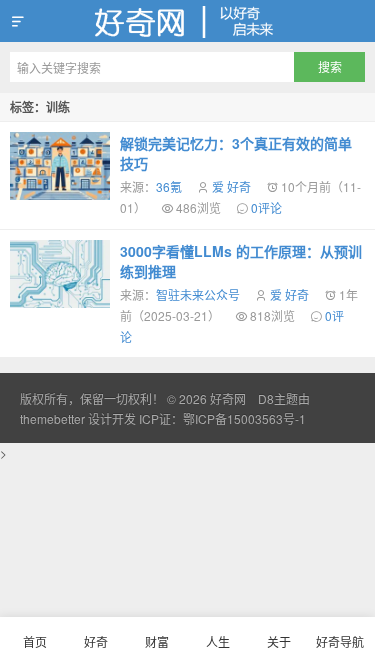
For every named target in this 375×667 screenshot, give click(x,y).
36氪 (169, 186)
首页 (35, 641)
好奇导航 (340, 641)
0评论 (266, 207)
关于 (279, 641)
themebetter (52, 418)
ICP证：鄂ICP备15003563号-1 (222, 418)
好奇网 (187, 21)
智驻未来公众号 (198, 294)
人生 (218, 641)
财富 (157, 641)
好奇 (96, 641)
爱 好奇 (231, 186)
